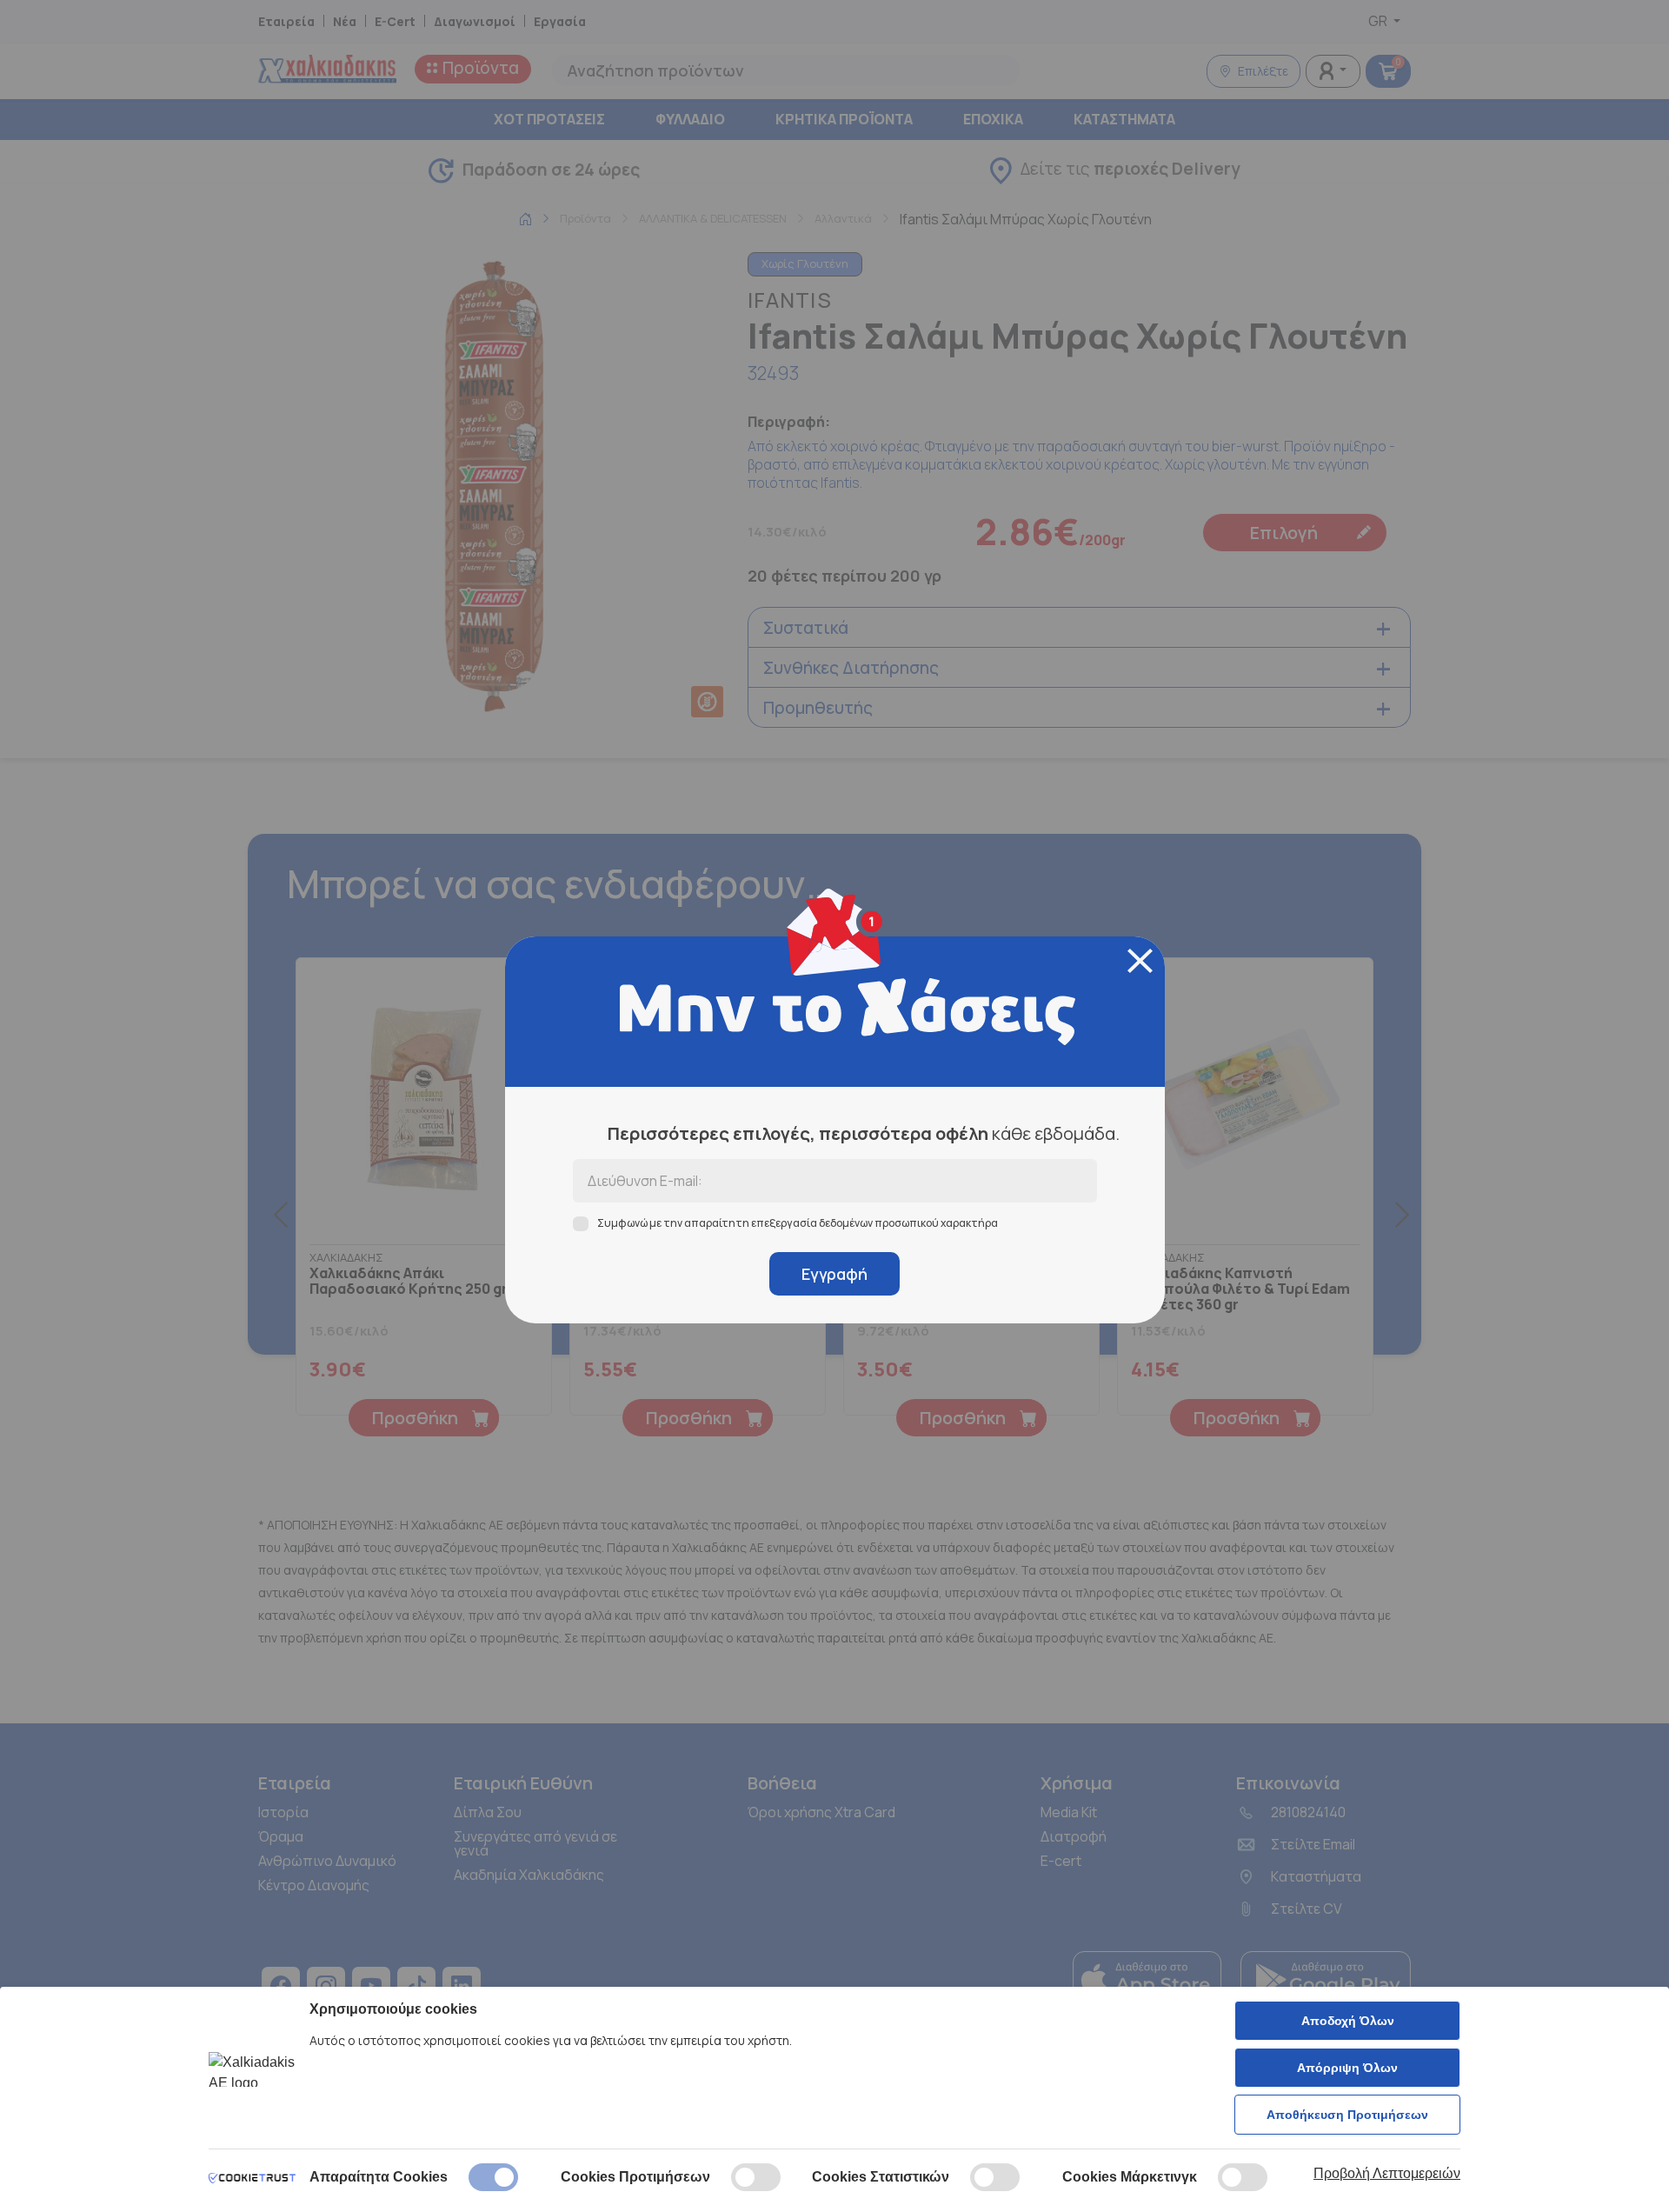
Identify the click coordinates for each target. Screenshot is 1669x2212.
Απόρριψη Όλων (1347, 2068)
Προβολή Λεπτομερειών (1387, 2173)
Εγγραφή (834, 1274)
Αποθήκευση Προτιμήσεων (1347, 2115)
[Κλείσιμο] (1140, 961)
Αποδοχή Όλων (1348, 2021)
